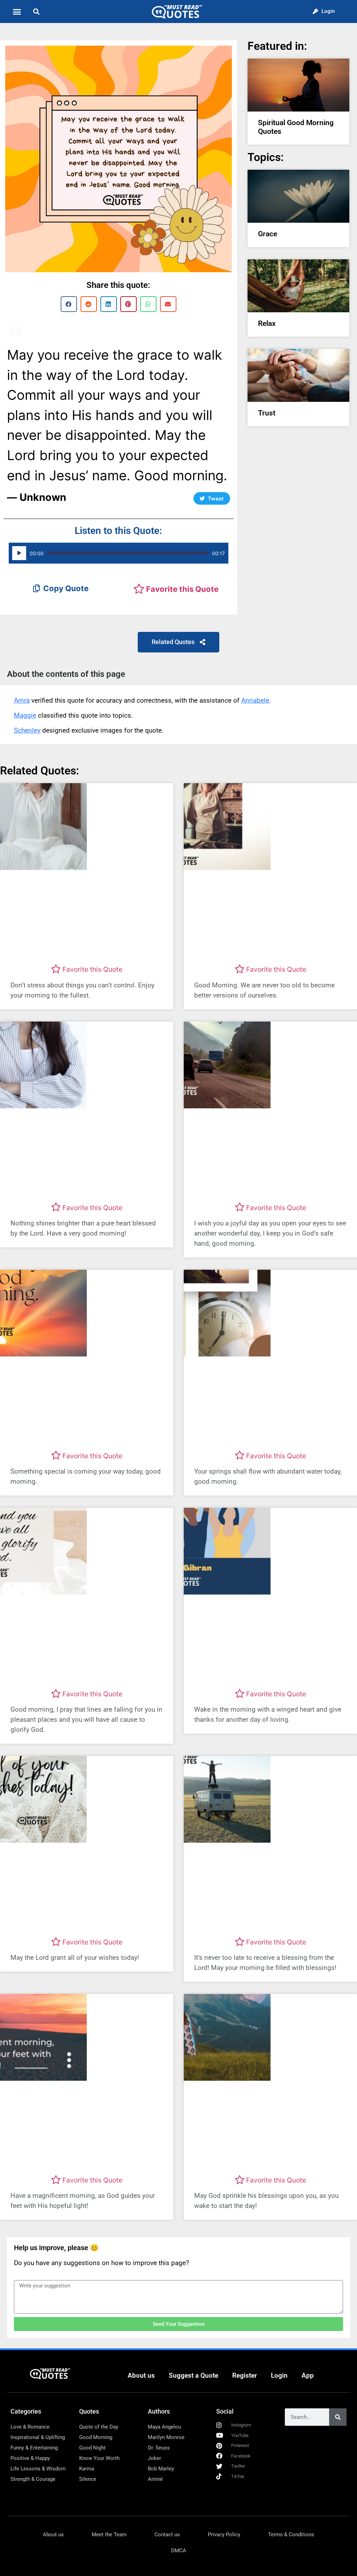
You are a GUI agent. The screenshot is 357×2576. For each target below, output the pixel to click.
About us (141, 2375)
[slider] (128, 553)
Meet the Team (109, 2535)
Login (279, 2375)
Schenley (27, 730)
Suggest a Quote (193, 2375)
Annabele (255, 700)
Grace (268, 234)
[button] (17, 12)
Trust (267, 413)
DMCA (179, 2551)
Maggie (25, 715)
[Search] (338, 2417)
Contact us (167, 2535)
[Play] (19, 553)
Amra (22, 700)
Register (245, 2375)
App (308, 2375)
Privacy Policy (224, 2535)
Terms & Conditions (291, 2535)
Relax (267, 323)
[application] (119, 553)
